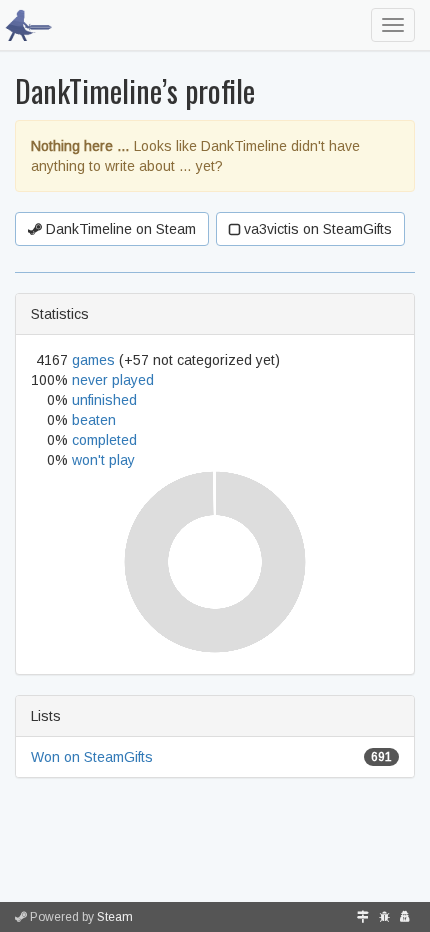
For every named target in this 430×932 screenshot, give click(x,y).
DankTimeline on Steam (119, 229)
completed (104, 440)
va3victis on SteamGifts (316, 229)
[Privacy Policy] (405, 917)
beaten (94, 420)
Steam (115, 917)
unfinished (104, 400)
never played (113, 380)
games (93, 360)
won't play (103, 460)
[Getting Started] (363, 917)
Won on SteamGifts (92, 757)
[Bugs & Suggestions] (384, 917)
